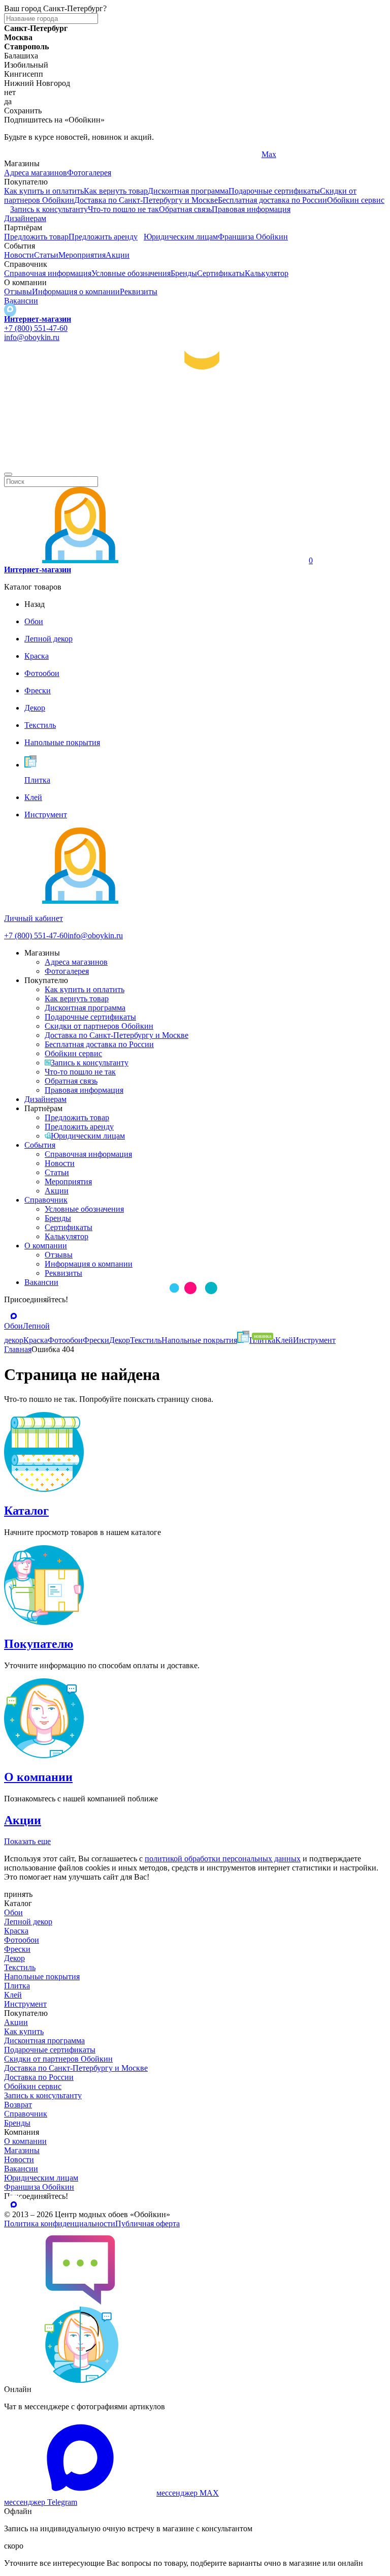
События (40, 1145)
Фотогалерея (89, 173)
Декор (14, 1958)
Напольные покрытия (42, 1976)
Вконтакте (151, 154)
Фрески (17, 1949)
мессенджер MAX (188, 2493)
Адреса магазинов (36, 173)
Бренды (184, 273)
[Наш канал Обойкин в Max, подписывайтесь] (10, 310)
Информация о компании (76, 292)
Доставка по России (39, 2077)
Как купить (24, 2031)
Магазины (22, 2150)
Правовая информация (251, 209)
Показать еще (27, 1841)
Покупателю (39, 1644)
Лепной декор (28, 1922)
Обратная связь (185, 209)
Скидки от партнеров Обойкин (99, 1026)
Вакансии (21, 301)
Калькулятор (267, 273)
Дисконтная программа (188, 191)
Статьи (46, 255)
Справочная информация (48, 273)
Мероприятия (82, 255)
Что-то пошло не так (123, 209)
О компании (46, 1246)
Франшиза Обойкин (253, 237)
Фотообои (22, 1940)
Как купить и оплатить (44, 191)
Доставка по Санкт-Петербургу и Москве (146, 200)
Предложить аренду (103, 237)
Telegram (19, 154)
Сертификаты (221, 273)
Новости (19, 255)
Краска (16, 1931)
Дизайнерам (25, 218)
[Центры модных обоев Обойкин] (195, 462)
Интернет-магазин (38, 319)
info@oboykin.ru (32, 337)
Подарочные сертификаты (274, 191)
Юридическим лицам (181, 237)
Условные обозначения (131, 273)
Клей (13, 1995)
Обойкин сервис (356, 200)
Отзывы (18, 292)
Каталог (26, 1511)
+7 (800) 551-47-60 (36, 328)
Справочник (46, 1200)
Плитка (17, 1986)
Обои (13, 1912)
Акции (118, 255)
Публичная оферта (148, 2224)
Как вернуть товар (116, 191)
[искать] (8, 474)
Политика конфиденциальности (60, 2224)
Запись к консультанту (49, 209)
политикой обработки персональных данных (223, 1859)
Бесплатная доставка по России (272, 200)
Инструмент (25, 2004)
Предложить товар (36, 237)
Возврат (18, 2105)
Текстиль (20, 1967)
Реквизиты (139, 292)
